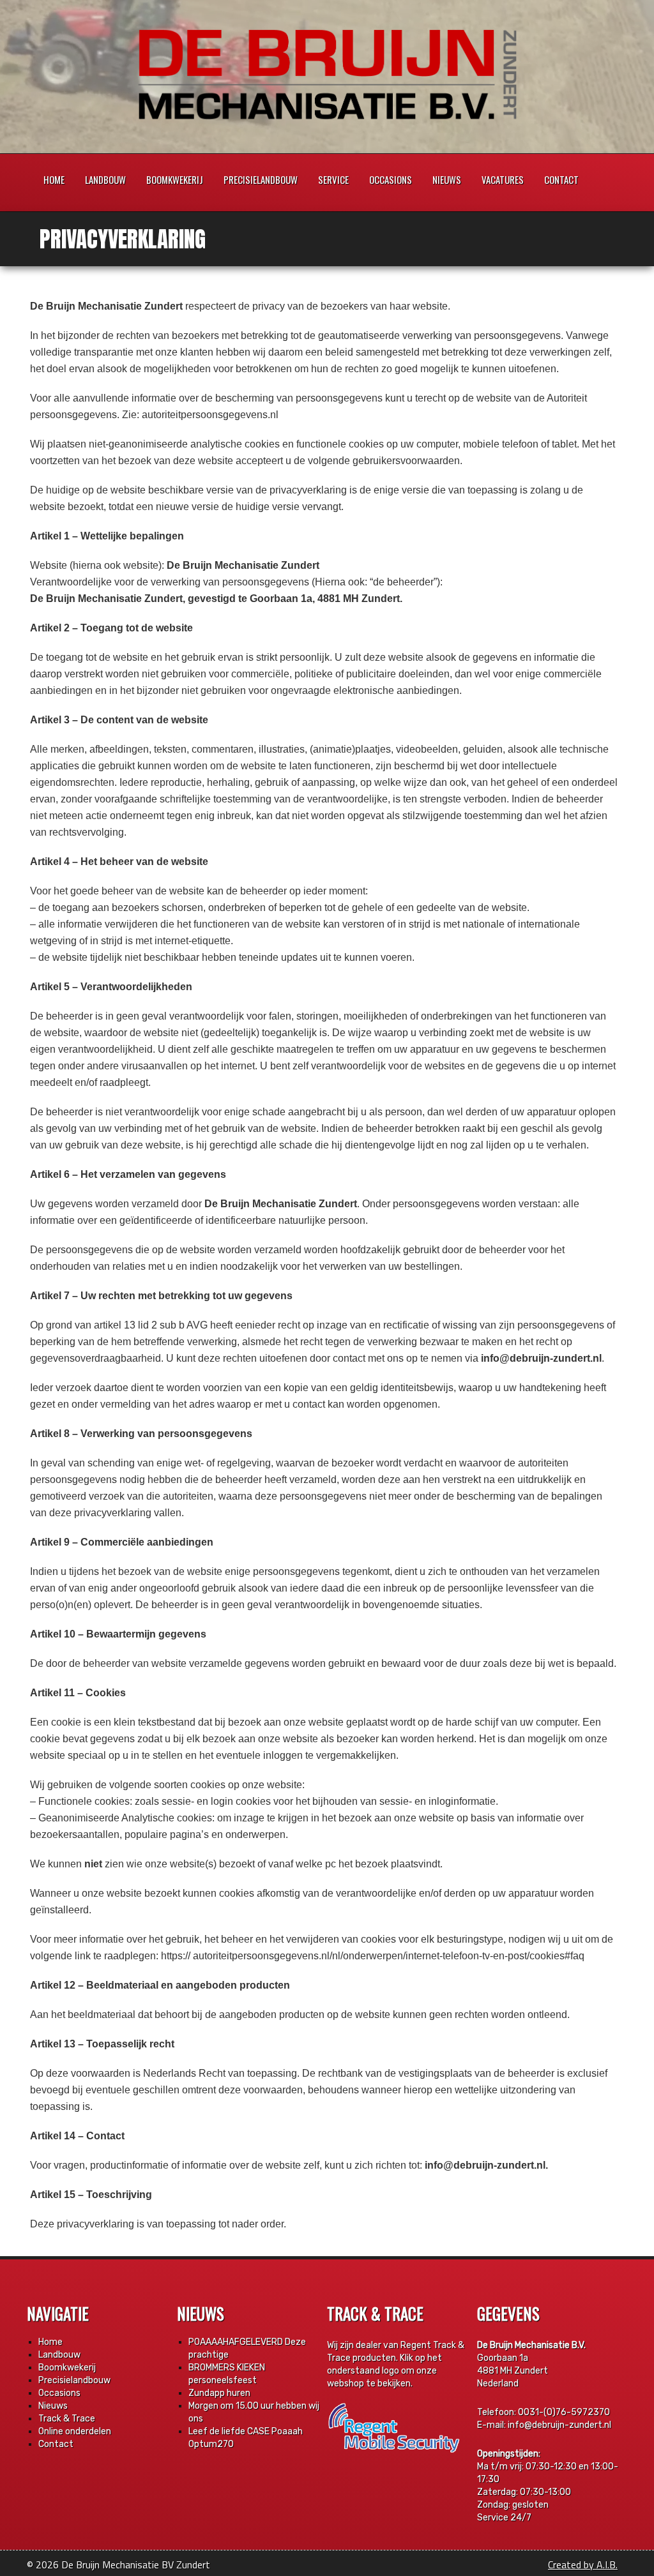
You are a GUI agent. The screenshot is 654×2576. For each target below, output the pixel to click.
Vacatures (503, 179)
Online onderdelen (75, 2431)
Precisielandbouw (261, 179)
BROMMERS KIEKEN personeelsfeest (227, 2374)
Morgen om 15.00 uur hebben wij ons (254, 2412)
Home (54, 179)
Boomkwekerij (175, 179)
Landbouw (105, 179)
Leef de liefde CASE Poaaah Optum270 (246, 2438)
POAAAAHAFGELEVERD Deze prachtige (247, 2348)
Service (333, 179)
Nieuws (447, 179)
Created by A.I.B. (583, 2565)
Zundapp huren (219, 2393)
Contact (561, 179)
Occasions (391, 179)
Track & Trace (67, 2419)
